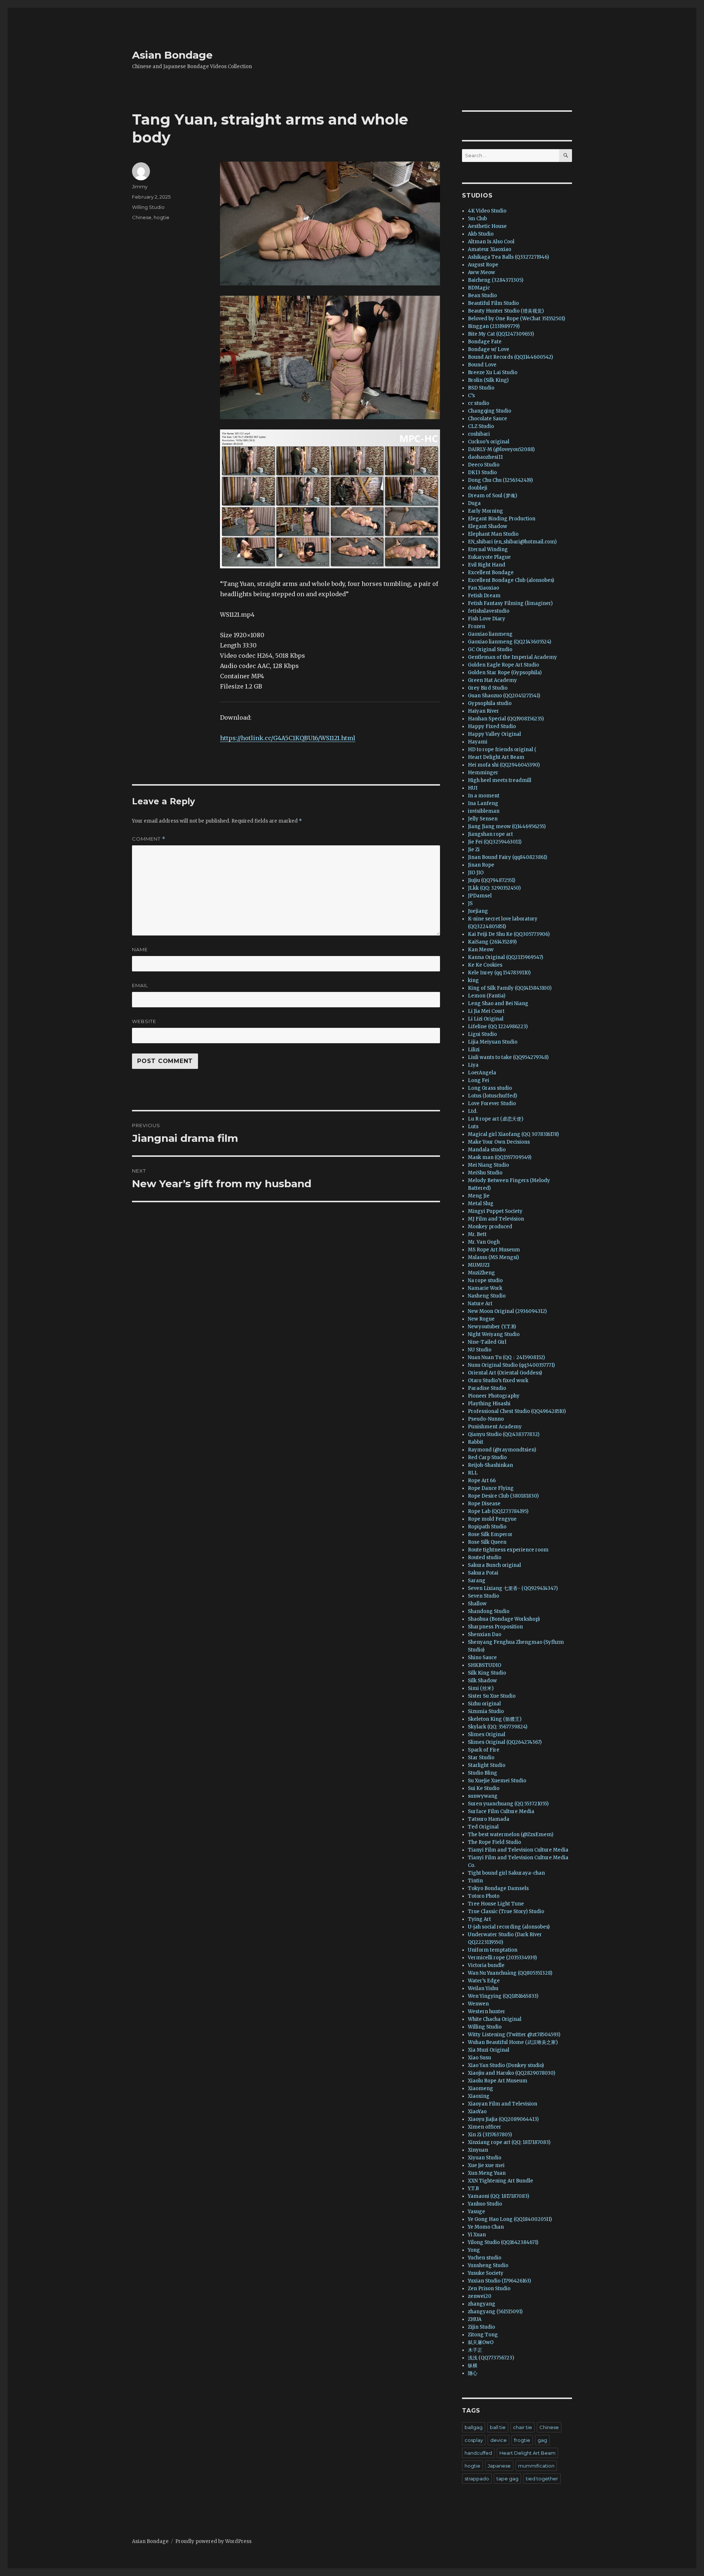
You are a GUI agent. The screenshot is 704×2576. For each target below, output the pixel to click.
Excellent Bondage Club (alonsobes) (511, 580)
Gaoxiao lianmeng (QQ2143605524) (509, 642)
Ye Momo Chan (486, 2227)
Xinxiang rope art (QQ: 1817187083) (509, 2142)
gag (542, 2440)
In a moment (484, 796)
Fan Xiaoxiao (483, 588)
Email (140, 985)
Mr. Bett (477, 1234)
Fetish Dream (484, 596)
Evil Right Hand (487, 565)
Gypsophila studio (490, 703)
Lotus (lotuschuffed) (492, 1096)
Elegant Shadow (487, 526)
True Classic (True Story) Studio (506, 1911)
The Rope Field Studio (494, 1842)
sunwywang (483, 1796)
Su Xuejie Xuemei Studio (497, 1781)
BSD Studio (481, 388)
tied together (542, 2479)
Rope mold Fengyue (492, 1519)
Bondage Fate (485, 342)
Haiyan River (483, 711)
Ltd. (473, 1111)
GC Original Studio (490, 649)
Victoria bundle (486, 1965)
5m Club (477, 219)
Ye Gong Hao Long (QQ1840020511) (510, 2219)
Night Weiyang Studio (494, 1334)
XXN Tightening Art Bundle (500, 2181)
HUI (473, 788)
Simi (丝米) (481, 1688)
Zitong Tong (483, 2335)
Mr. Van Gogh (484, 1242)
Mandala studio (487, 1150)
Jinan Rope (481, 865)
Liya (473, 1065)
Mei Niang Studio (488, 1165)
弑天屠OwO (481, 2342)
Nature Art (480, 1304)
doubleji (478, 488)
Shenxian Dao (485, 1634)
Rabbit (476, 1442)
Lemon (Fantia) (487, 996)
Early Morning (485, 511)
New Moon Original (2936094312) (507, 1311)
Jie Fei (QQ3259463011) (495, 842)
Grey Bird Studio (488, 688)
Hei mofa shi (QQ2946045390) (504, 765)
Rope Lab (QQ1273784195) (498, 1511)
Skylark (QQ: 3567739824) (498, 1727)
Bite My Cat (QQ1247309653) (501, 334)
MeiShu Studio (485, 1173)
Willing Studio (148, 207)
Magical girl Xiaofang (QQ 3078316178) (513, 1134)
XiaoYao (477, 2112)
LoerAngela (482, 1073)
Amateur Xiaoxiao (489, 249)
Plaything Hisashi (489, 1404)
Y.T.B (473, 2189)
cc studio (478, 403)
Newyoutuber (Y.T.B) (492, 1327)
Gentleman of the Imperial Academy (512, 657)
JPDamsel (480, 896)
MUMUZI (479, 1265)
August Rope (483, 265)
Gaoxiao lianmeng (490, 634)
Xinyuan (478, 2150)
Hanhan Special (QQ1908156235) (506, 719)
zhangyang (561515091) (495, 2312)
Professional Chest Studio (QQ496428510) (517, 1411)
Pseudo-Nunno (486, 1419)
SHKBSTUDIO (485, 1665)
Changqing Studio (489, 411)
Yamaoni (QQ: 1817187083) (498, 2196)
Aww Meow (481, 272)
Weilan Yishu (483, 1988)
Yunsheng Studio (488, 2265)
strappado (477, 2479)
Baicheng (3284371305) (496, 280)
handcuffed (478, 2453)
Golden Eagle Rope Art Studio (503, 665)
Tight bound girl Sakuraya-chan (506, 1873)
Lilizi (474, 1050)
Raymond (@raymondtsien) (502, 1450)
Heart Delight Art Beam (496, 757)
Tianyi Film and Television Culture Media (518, 1850)
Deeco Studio (484, 465)
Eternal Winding (488, 549)
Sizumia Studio (486, 1711)
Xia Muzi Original (489, 2050)
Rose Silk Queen (487, 1542)
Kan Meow (481, 950)
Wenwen (478, 2004)
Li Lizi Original (486, 1019)
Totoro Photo (484, 1896)
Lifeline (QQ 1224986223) (498, 1027)
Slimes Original (487, 1734)
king (473, 980)
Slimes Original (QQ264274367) (505, 1742)
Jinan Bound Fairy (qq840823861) (507, 857)
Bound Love (482, 365)
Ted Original (483, 1827)
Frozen (476, 626)
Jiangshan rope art (490, 834)
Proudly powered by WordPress (213, 2541)
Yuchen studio (485, 2258)
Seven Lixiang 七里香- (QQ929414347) (513, 1588)
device (498, 2440)
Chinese (142, 217)
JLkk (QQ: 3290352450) (494, 888)
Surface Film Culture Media (501, 1811)
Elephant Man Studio (493, 534)
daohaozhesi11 (485, 457)
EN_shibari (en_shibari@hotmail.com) (512, 542)
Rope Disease (484, 1504)
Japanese (499, 2466)
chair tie (522, 2427)
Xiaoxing (479, 2096)
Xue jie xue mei (486, 2165)
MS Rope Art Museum (494, 1250)
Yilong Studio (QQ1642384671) (503, 2242)
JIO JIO (476, 873)
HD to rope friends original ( (502, 750)
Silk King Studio (487, 1673)
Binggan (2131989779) (494, 326)
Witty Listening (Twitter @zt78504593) (514, 2035)
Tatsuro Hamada (489, 1819)
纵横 (473, 2365)
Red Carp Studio (487, 1457)
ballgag (474, 2427)
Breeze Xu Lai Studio (493, 372)
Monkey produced (490, 1227)
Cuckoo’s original (489, 442)
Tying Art (479, 1919)
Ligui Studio (482, 1034)
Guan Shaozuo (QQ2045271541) (504, 696)
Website (144, 1021)
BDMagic (479, 288)
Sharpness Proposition (495, 1627)
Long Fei (478, 1080)
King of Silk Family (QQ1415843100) (510, 988)
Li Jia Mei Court (486, 1011)
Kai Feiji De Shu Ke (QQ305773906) (509, 934)
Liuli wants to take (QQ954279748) (508, 1057)
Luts (473, 1127)
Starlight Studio (487, 1765)
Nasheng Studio (487, 1296)
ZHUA (475, 2319)
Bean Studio (482, 296)
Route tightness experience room (508, 1550)
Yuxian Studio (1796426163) (499, 2281)
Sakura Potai (483, 1573)
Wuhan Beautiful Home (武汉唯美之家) (513, 2042)
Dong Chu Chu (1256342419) (500, 480)
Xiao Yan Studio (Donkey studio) (506, 2065)
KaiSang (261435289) (492, 942)
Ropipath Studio (487, 1527)
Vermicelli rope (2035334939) (502, 1958)
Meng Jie (479, 1196)
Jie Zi (474, 850)
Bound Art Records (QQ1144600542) (510, 357)
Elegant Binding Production (502, 519)
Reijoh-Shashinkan (490, 1465)
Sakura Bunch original (494, 1565)
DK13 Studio (482, 473)
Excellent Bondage (491, 573)
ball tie (498, 2427)
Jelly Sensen (483, 819)
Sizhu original (484, 1704)
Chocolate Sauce (487, 419)
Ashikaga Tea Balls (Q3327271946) (508, 257)
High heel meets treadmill (500, 780)
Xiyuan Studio (485, 2158)
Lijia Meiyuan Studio (493, 1042)
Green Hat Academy (492, 680)
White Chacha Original (495, 2019)
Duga (474, 503)
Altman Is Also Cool (491, 242)
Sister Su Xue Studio (492, 1696)
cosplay (474, 2440)
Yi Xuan (477, 2235)
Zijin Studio (481, 2327)
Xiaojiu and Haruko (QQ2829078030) (511, 2073)
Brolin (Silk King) (488, 380)
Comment (149, 839)
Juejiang (478, 911)
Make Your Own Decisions (499, 1142)
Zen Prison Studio (489, 2289)
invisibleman (484, 811)
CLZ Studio (481, 426)
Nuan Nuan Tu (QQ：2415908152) (506, 1357)
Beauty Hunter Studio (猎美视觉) (506, 311)
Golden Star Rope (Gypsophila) (505, 673)
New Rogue (481, 1319)
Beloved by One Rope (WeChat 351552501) (516, 319)
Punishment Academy (495, 1427)
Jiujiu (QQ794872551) (492, 880)
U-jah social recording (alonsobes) (509, 1927)
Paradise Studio (487, 1388)
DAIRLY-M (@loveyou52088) (501, 449)
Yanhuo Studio (485, 2204)
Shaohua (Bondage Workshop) (504, 1619)
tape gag (507, 2479)
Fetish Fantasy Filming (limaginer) (510, 603)
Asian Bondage (172, 55)
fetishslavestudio (489, 611)
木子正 (475, 2350)
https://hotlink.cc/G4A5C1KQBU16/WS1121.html (288, 738)
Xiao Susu (479, 2058)
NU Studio (480, 1350)
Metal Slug (481, 1204)
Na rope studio (485, 1280)
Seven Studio (483, 1596)
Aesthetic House (487, 226)
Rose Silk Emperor (490, 1534)
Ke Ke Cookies (485, 965)
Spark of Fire (484, 1750)
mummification (536, 2466)
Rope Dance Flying (491, 1488)
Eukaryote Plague (489, 557)
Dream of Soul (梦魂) (492, 496)
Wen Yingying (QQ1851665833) (503, 1996)
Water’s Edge (484, 1981)
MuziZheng (481, 1273)
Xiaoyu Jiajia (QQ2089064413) (503, 2119)
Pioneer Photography (494, 1396)
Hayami (478, 742)
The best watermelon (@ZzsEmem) (511, 1835)
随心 (473, 2373)
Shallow (477, 1604)
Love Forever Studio (492, 1104)
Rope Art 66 (482, 1481)
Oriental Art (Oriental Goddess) (505, 1373)
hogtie (162, 217)
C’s (471, 396)
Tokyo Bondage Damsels (498, 1888)
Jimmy (140, 187)
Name (140, 949)
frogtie (522, 2440)
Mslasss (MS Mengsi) (493, 1257)
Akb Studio (481, 234)
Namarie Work (485, 1288)
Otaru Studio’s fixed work (498, 1381)
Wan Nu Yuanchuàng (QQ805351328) (510, 1973)
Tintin (475, 1881)
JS (470, 903)
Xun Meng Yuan (487, 2173)
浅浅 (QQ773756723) (491, 2358)
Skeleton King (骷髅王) (495, 1719)
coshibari (479, 434)
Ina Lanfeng (483, 803)
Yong (474, 2250)
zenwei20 (480, 2296)
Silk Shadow (482, 1681)
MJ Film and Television (496, 1219)
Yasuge (476, 2212)
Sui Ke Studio (484, 1788)
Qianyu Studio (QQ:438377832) (504, 1434)
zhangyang (482, 2304)
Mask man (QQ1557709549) (500, 1157)
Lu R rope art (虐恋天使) (496, 1119)
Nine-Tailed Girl (487, 1342)
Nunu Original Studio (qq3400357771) (511, 1365)
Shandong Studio (489, 1611)
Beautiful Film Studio (493, 303)
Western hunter (487, 2012)
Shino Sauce (482, 1658)
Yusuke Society (486, 2273)
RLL (473, 1473)
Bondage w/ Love (489, 349)
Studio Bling (483, 1773)
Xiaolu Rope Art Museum (498, 2081)
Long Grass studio (490, 1088)
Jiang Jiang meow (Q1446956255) (507, 826)
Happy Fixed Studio (492, 726)
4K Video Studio (487, 211)
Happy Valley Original (494, 734)
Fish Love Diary (487, 619)
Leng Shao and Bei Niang (498, 1003)
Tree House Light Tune (496, 1904)
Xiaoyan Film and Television (503, 2104)
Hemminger (483, 773)
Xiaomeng (481, 2088)
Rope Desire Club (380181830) (503, 1496)
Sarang (477, 1581)
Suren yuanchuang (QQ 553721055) (508, 1804)
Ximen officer (485, 2127)
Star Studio (481, 1758)
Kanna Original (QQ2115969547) (505, 957)
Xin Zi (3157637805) (490, 2135)
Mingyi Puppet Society (495, 1211)
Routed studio (485, 1558)
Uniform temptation (493, 1950)
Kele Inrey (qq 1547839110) (499, 973)
